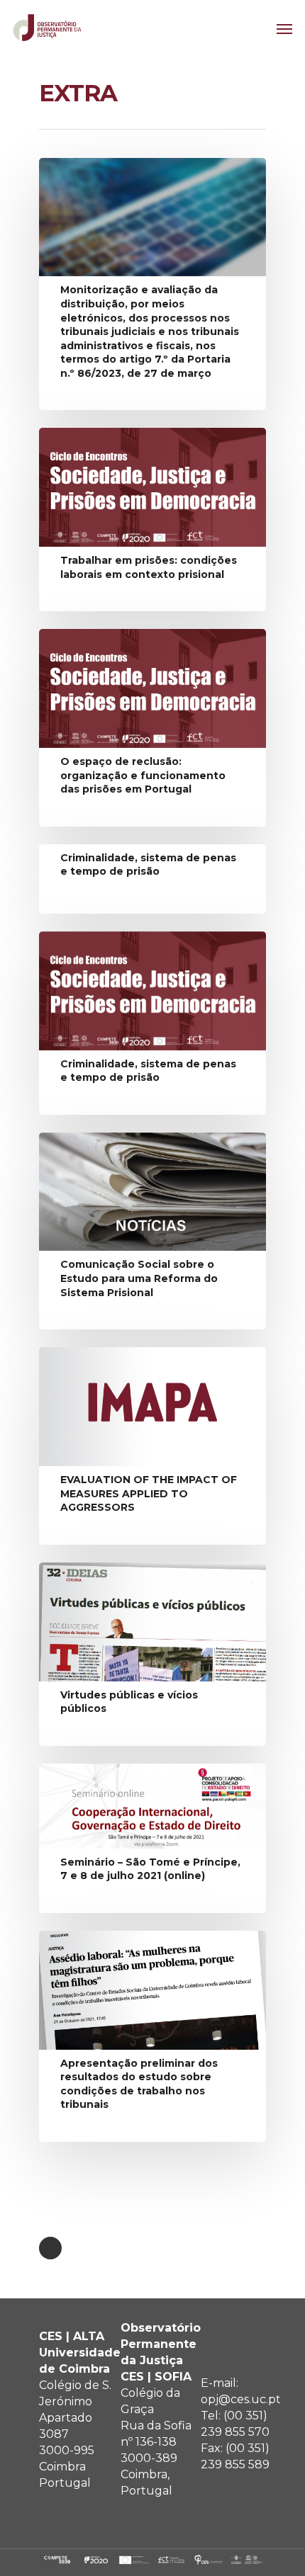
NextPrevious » (50, 2248)
